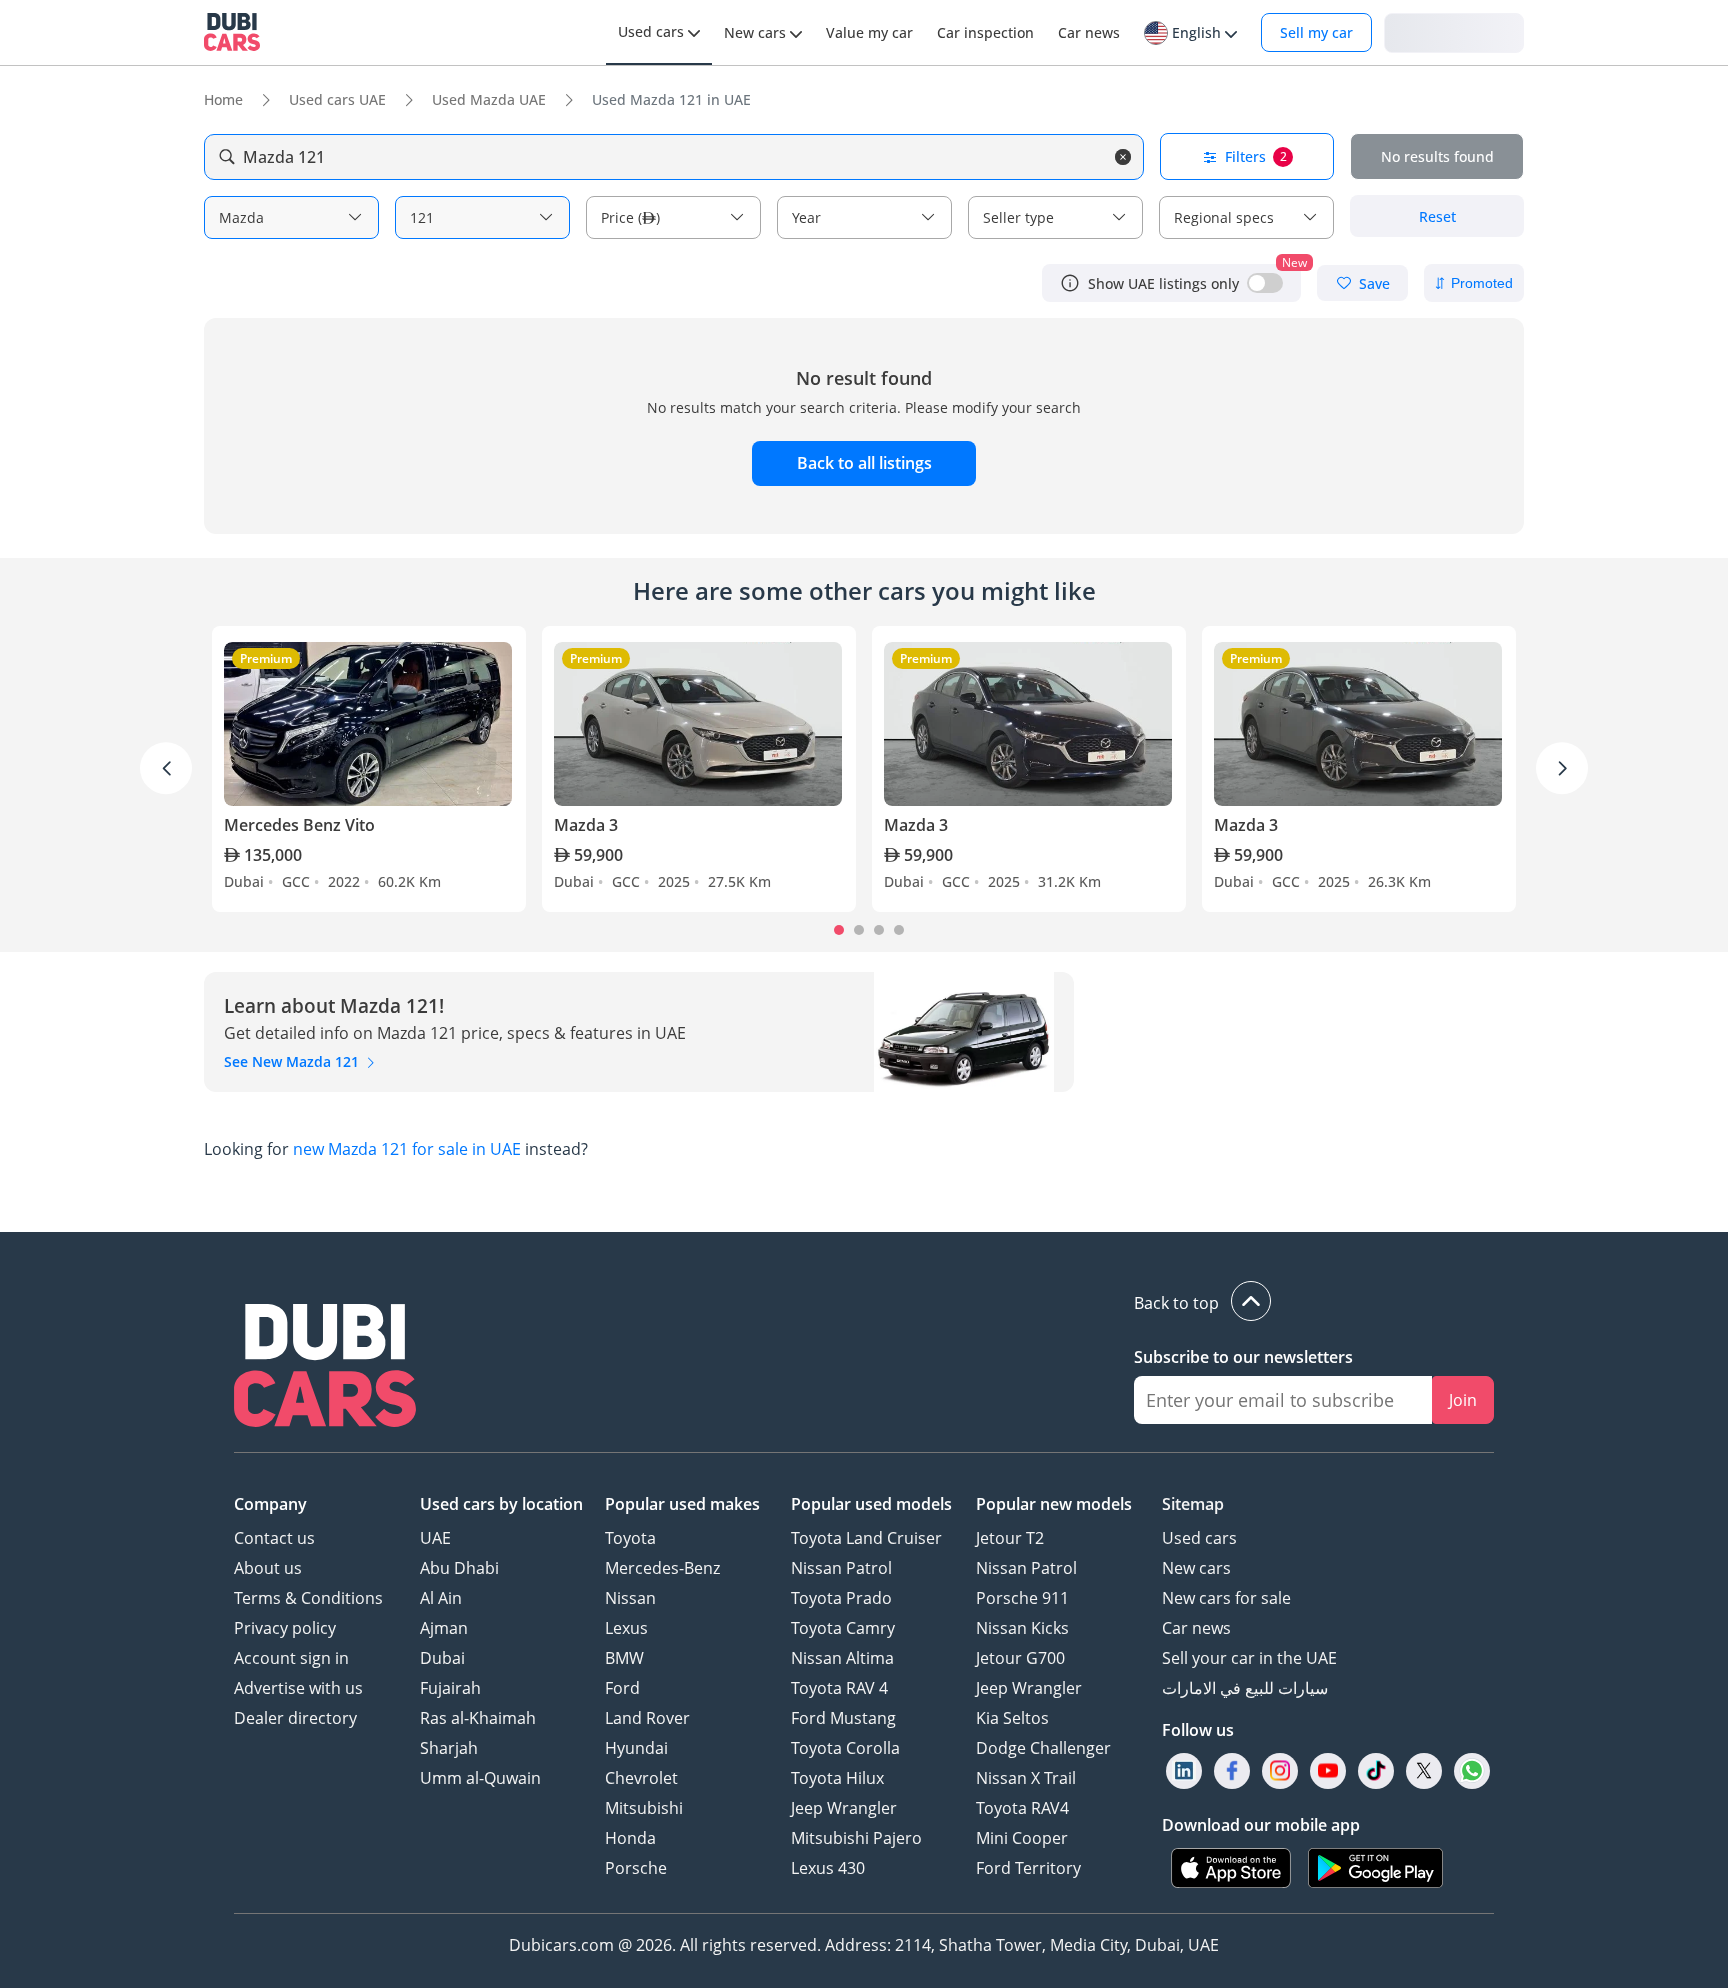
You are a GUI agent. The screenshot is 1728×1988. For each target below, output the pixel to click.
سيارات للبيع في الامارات (1245, 1688)
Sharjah (449, 1748)
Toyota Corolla (845, 1748)
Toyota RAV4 (1022, 1808)
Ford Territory (1028, 1868)
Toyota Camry (843, 1628)
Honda (630, 1838)
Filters (1256, 156)
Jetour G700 (1020, 1658)
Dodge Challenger (1043, 1748)
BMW (624, 1658)
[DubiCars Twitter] (1424, 1771)
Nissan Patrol (841, 1568)
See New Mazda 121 (293, 1061)
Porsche (636, 1868)
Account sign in (291, 1658)
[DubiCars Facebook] (1232, 1771)
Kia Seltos (1012, 1718)
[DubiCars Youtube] (1328, 1771)
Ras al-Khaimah (478, 1718)
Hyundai (636, 1748)
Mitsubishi (644, 1808)
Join (1463, 1400)
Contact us (274, 1538)
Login (1454, 31)
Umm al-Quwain (480, 1778)
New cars (1196, 1568)
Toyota (630, 1538)
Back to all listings (864, 463)
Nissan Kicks (1022, 1628)
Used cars (1199, 1538)
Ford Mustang (843, 1718)
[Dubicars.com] (325, 1368)
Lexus (626, 1628)
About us (268, 1568)
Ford (622, 1688)
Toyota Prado (841, 1598)
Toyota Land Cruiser (866, 1538)
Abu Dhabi (459, 1568)
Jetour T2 (1010, 1538)
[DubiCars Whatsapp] (1472, 1771)
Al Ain (441, 1598)
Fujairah (450, 1688)
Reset (1437, 216)
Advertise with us (298, 1688)
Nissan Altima (842, 1658)
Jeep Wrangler (844, 1808)
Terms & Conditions (308, 1598)
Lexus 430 (828, 1868)
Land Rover (647, 1718)
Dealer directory (295, 1718)
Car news (1196, 1628)
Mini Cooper (1022, 1838)
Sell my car (1316, 32)
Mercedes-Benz (662, 1568)
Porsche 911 (1022, 1598)
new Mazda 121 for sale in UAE (407, 1149)
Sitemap (1193, 1504)
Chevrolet (641, 1778)
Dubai (442, 1658)
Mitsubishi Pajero (856, 1838)
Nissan (630, 1598)
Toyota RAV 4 (839, 1688)
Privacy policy (285, 1628)
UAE (435, 1538)
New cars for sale (1226, 1598)
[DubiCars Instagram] (1280, 1771)
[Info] (1070, 283)
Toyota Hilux (837, 1778)
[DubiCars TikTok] (1376, 1771)
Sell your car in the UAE (1249, 1658)
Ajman (444, 1628)
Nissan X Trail (1026, 1778)
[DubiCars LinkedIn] (1184, 1771)
